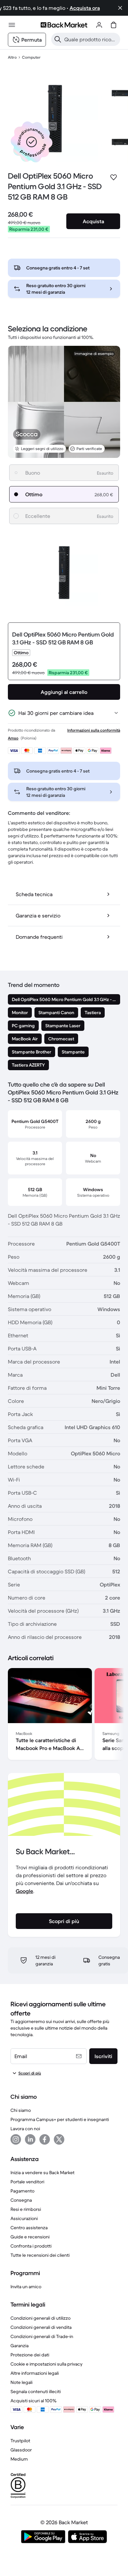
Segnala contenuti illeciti (36, 2391)
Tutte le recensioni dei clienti (40, 2255)
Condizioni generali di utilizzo (41, 2318)
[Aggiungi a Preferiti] (114, 177)
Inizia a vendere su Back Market (43, 2173)
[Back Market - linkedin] (30, 2139)
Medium (19, 2459)
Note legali (21, 2382)
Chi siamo (21, 2110)
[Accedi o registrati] (99, 25)
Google (24, 1891)
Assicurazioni (24, 2218)
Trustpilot (20, 2441)
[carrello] (114, 25)
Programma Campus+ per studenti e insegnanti (60, 2119)
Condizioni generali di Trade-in (42, 2336)
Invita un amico (26, 2287)
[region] (64, 1715)
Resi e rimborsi (26, 2209)
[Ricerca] (58, 39)
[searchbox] (91, 39)
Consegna (21, 2200)
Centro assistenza (29, 2228)
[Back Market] (64, 25)
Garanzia (20, 2346)
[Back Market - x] (59, 2139)
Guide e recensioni (30, 2237)
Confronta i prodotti (31, 2246)
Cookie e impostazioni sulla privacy (46, 2364)
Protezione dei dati (30, 2355)
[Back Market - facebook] (45, 2139)
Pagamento (22, 2191)
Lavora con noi (25, 2129)
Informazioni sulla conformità (94, 730)
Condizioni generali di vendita (41, 2327)
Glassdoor (21, 2450)
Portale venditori (27, 2182)
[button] (32, 142)
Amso (13, 738)
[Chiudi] (120, 8)
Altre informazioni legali (35, 2373)
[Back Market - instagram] (16, 2139)
